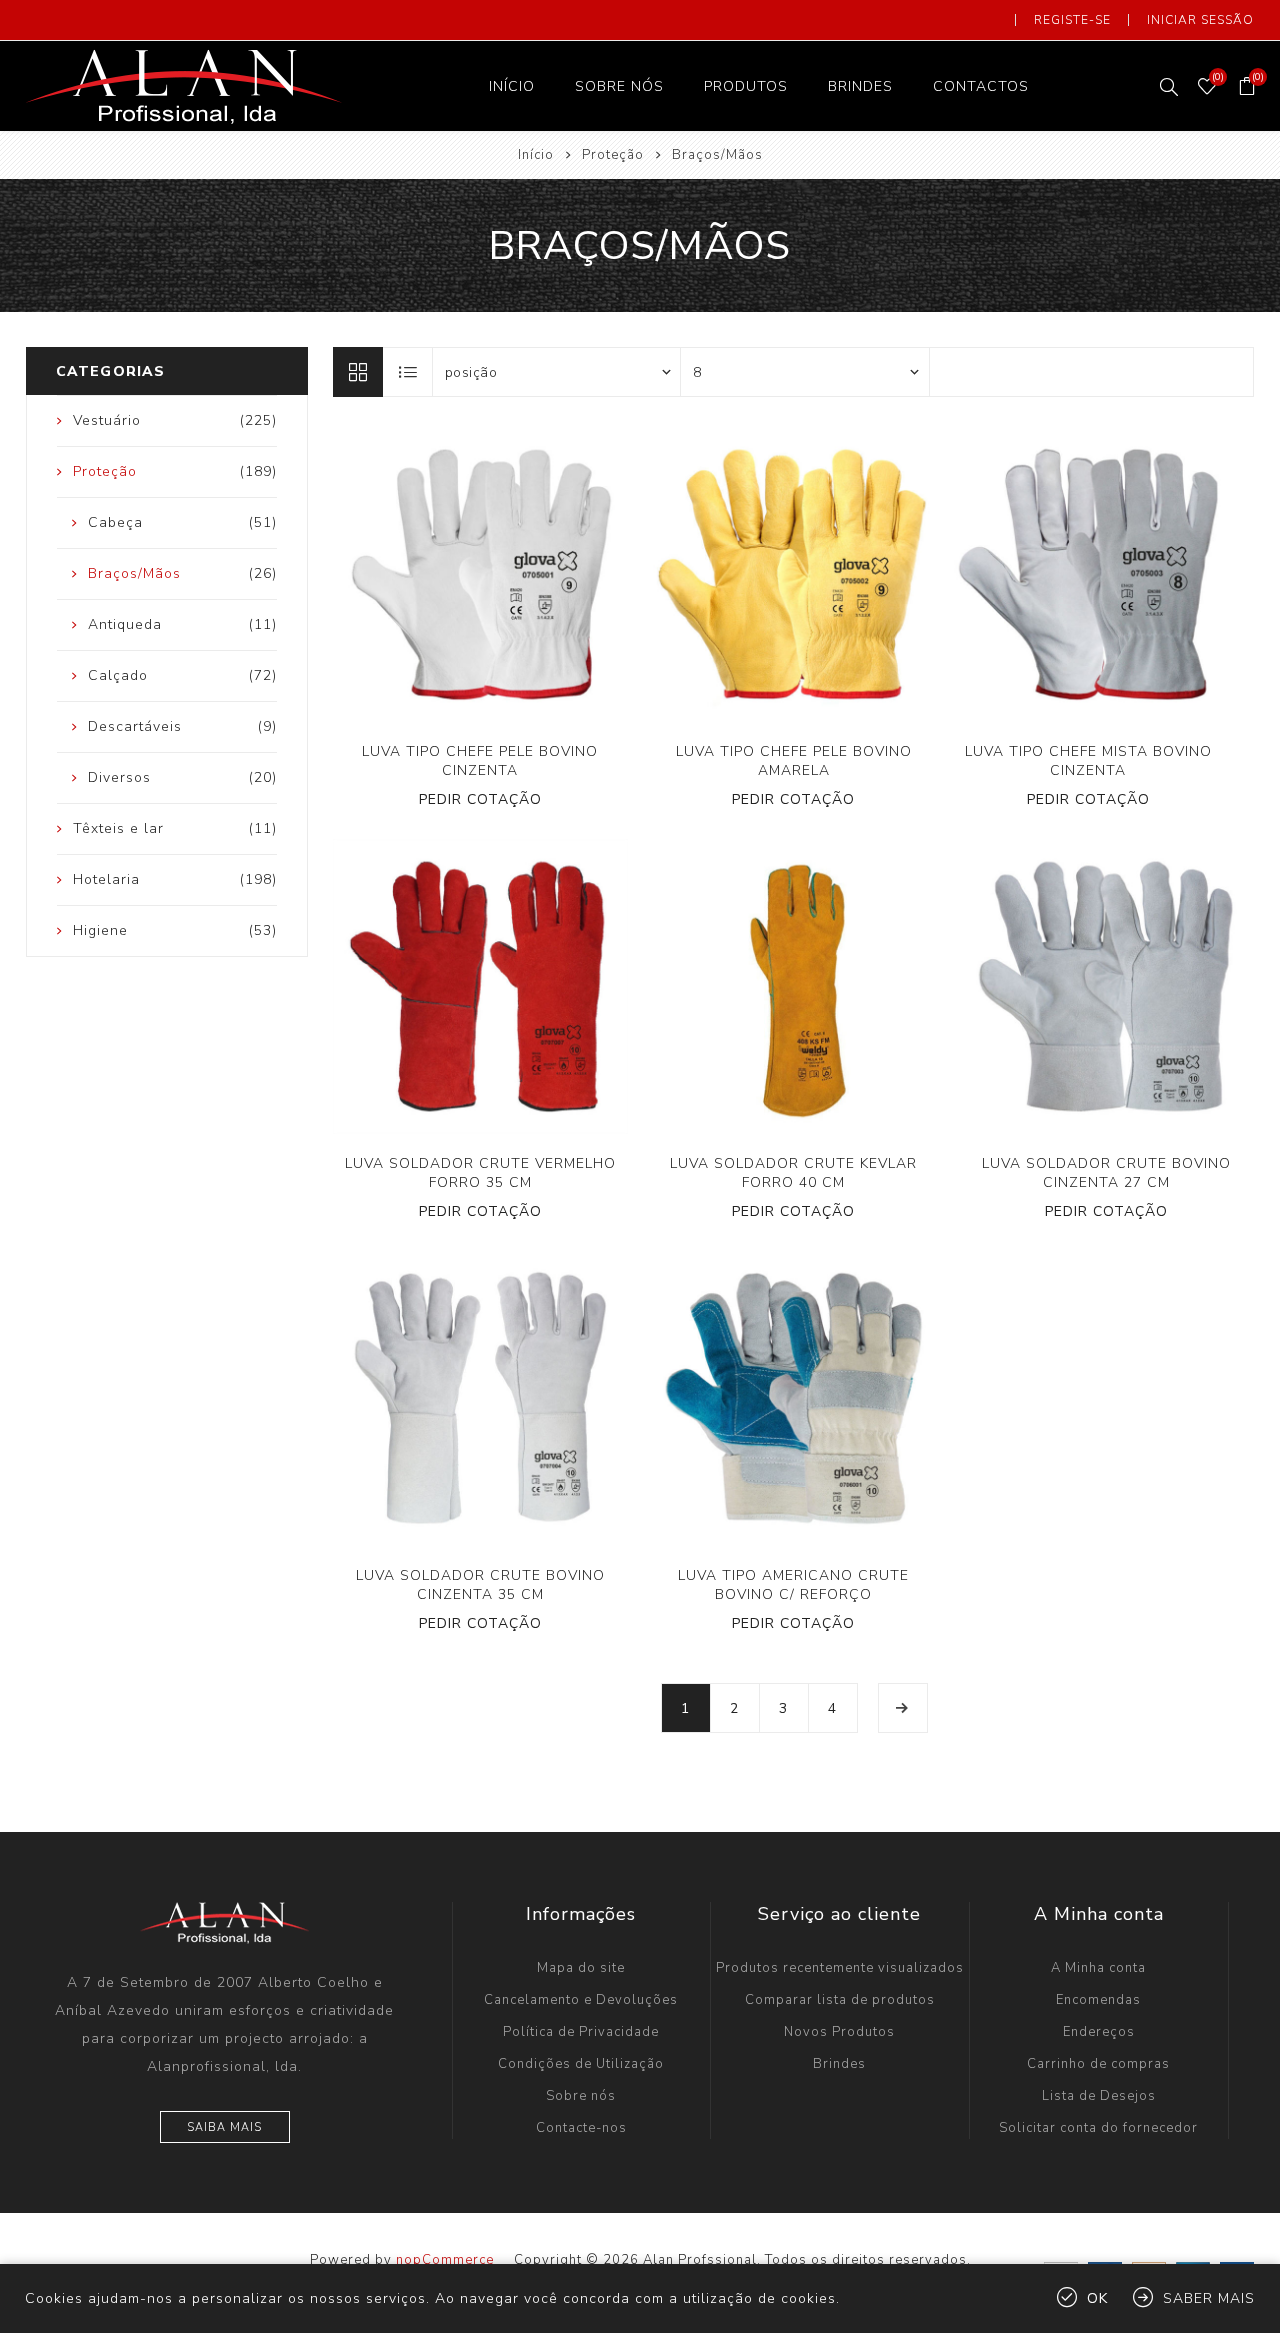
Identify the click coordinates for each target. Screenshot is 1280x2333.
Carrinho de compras (1098, 2064)
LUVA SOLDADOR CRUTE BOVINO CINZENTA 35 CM (480, 1585)
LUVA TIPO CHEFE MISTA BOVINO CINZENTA (1088, 761)
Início (536, 155)
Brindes (839, 2064)
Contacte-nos (581, 2128)
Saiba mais (224, 2127)
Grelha (358, 372)
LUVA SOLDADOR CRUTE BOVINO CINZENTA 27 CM (1106, 1173)
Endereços (1099, 2032)
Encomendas (1098, 2000)
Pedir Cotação (480, 799)
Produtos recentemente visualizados (840, 1968)
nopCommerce (445, 2260)
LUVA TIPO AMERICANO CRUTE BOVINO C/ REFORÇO (793, 1585)
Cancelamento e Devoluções (581, 2000)
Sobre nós (581, 2096)
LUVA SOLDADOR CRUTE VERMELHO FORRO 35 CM (480, 1173)
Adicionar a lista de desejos (500, 575)
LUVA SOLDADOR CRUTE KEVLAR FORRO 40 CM (793, 1173)
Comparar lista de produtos (840, 2000)
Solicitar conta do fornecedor (1098, 2128)
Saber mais (1209, 2298)
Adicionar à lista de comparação (459, 575)
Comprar (541, 575)
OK (1097, 2298)
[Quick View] (419, 575)
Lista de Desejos (1099, 2096)
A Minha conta (1098, 1968)
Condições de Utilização (581, 2064)
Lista (409, 372)
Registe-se (1072, 20)
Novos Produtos (839, 2032)
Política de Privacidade (581, 2032)
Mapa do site (581, 1968)
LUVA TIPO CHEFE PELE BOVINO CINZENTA (480, 761)
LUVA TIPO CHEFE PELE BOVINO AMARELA (794, 761)
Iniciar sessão (1200, 20)
